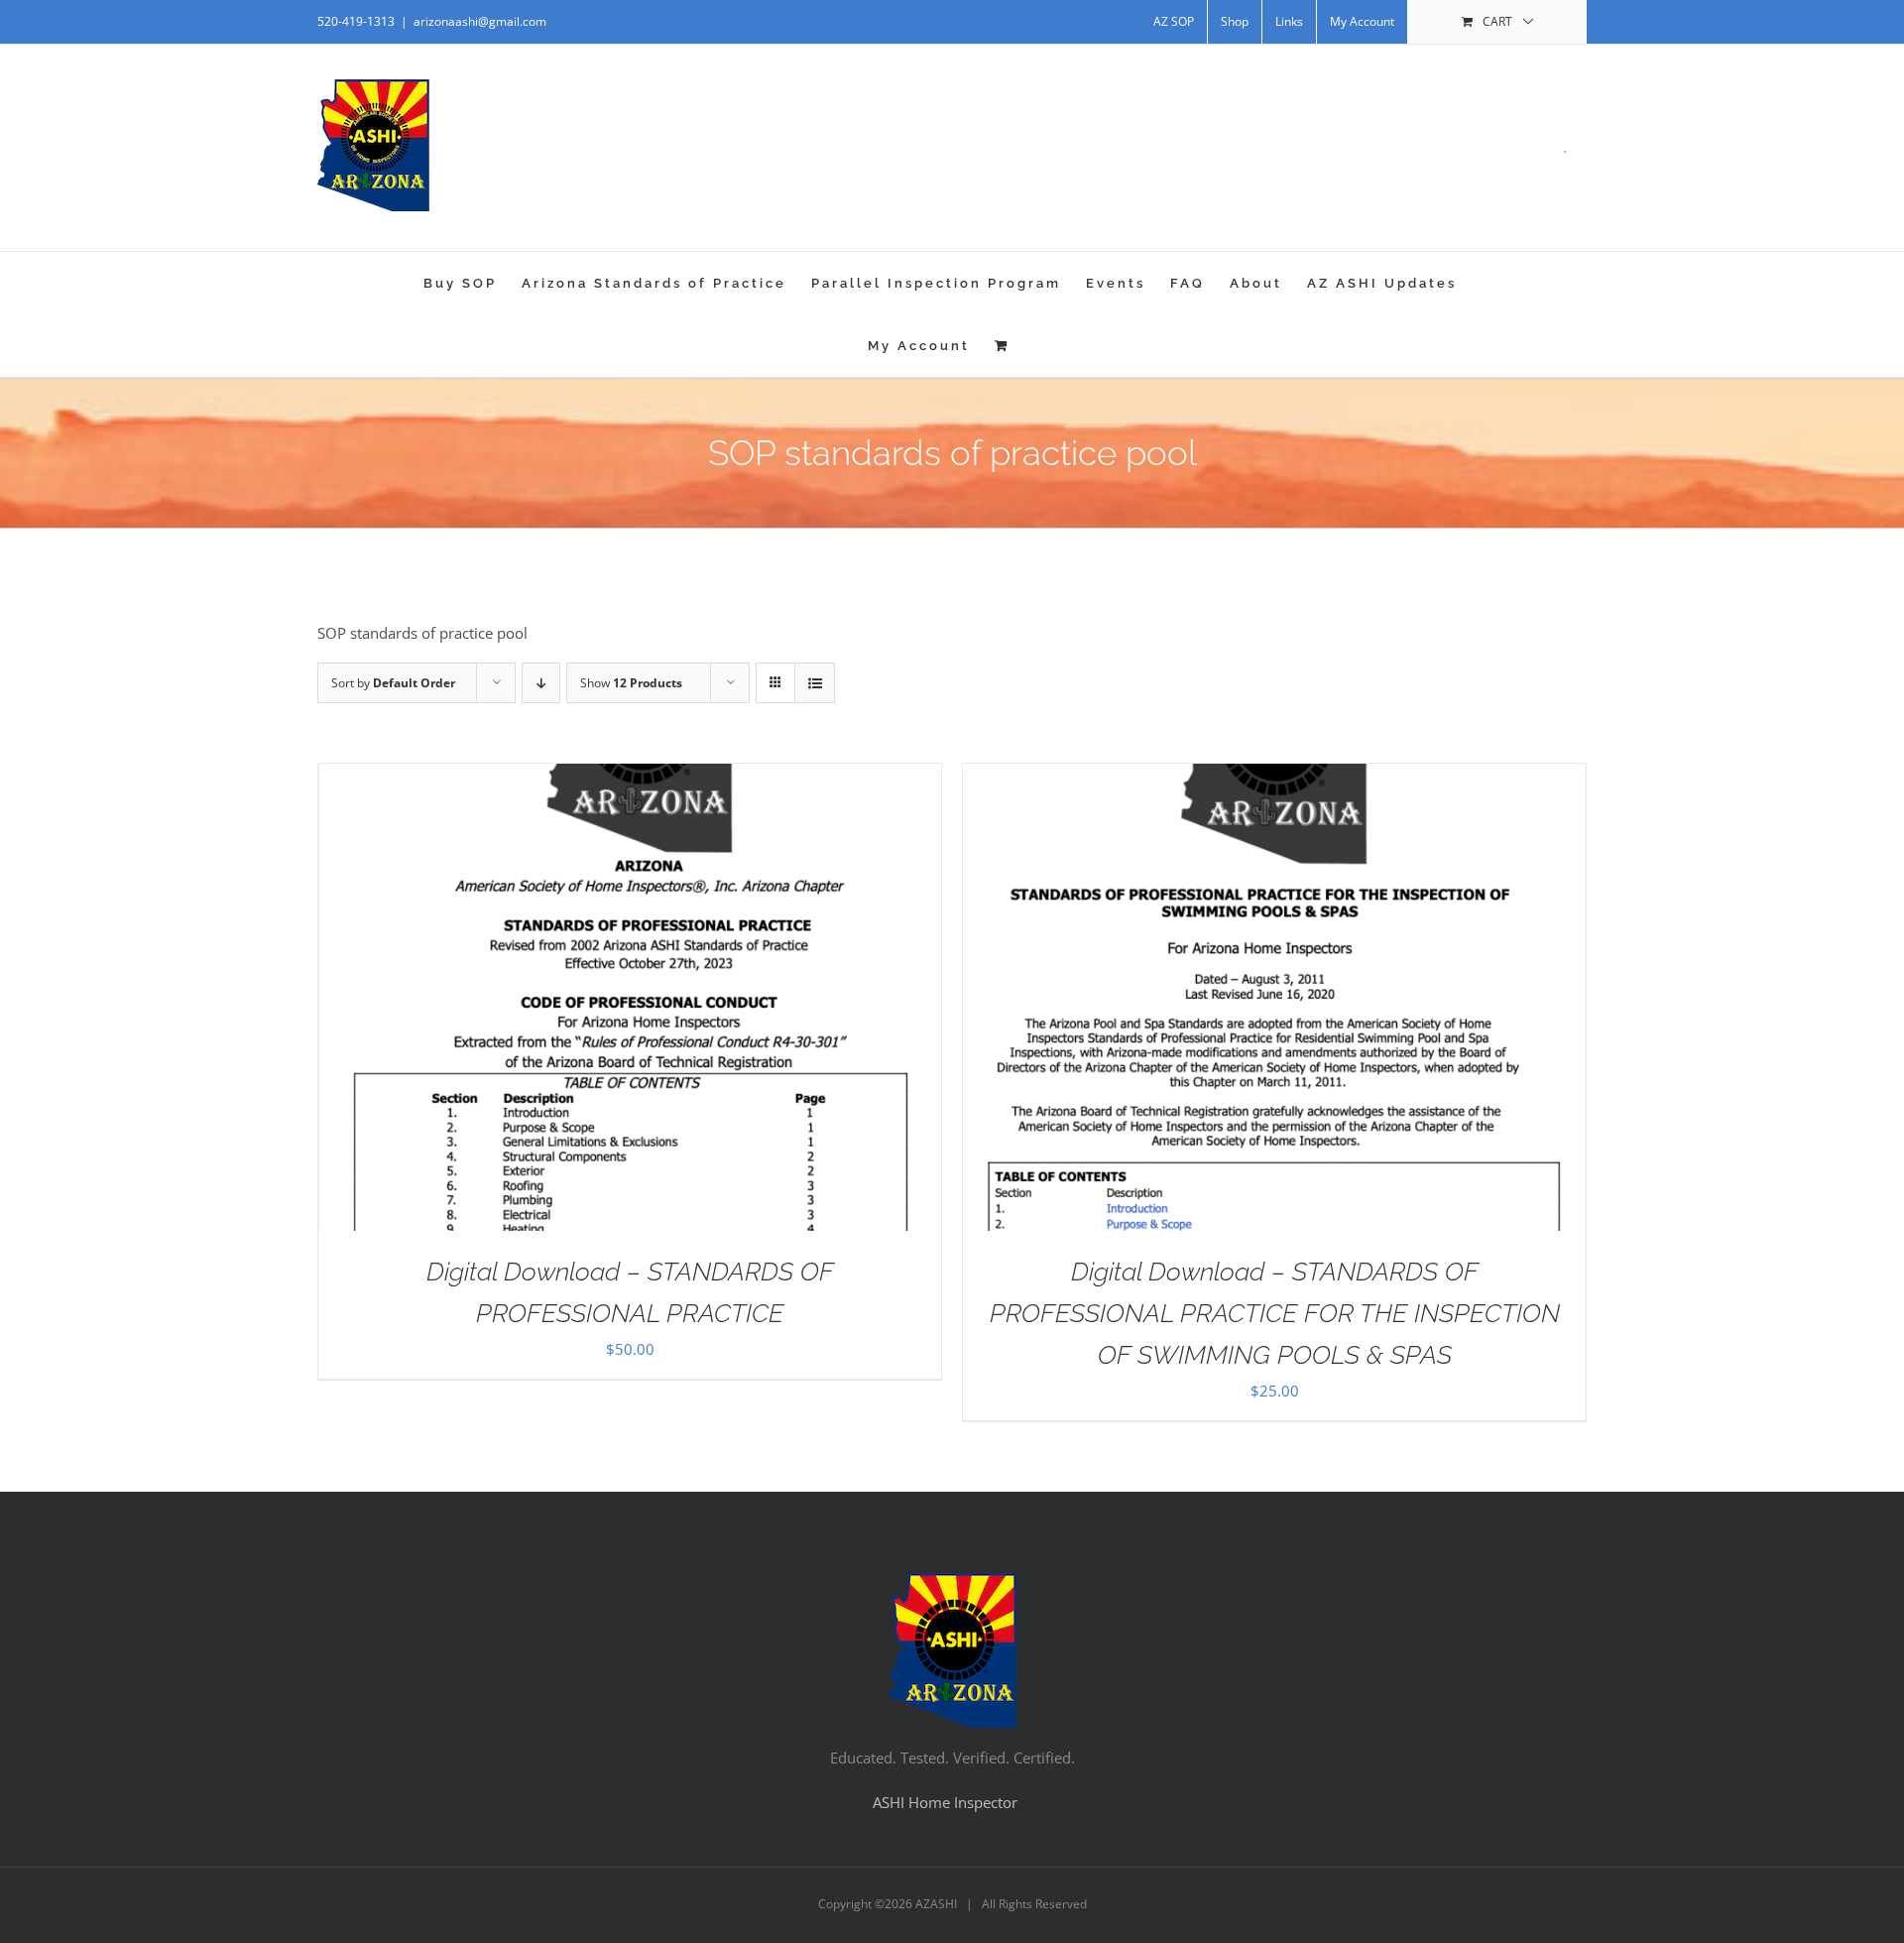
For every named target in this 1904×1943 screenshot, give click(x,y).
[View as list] (815, 683)
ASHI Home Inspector (945, 1802)
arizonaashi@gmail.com (480, 21)
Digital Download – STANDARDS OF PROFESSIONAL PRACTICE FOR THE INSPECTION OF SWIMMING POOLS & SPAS (1275, 1313)
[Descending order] (541, 683)
